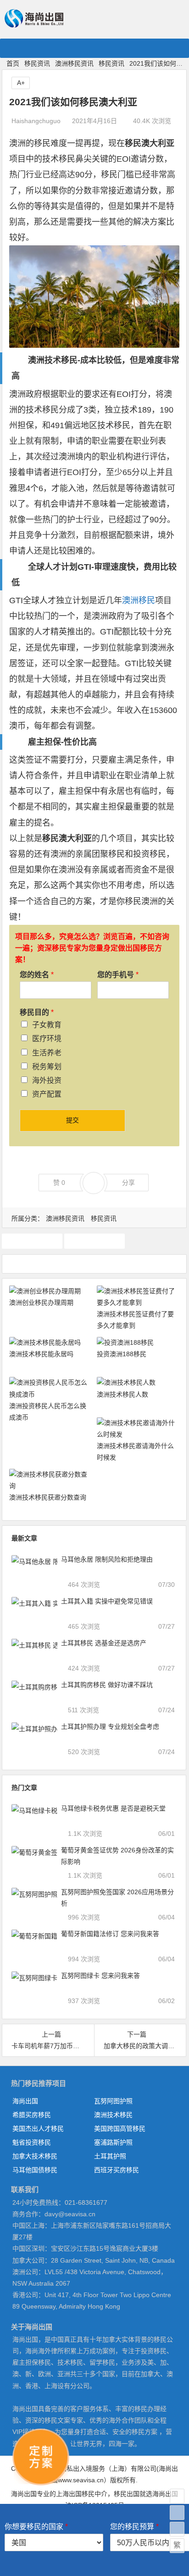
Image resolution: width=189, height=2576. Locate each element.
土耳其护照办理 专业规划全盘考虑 (110, 1727)
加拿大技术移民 (35, 2156)
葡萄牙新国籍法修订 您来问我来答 (110, 1934)
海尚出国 (25, 2101)
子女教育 (47, 1025)
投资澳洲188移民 (122, 1354)
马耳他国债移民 (35, 2170)
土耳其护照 (110, 2156)
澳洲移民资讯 (74, 63)
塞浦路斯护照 (113, 2142)
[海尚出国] (34, 24)
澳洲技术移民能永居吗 (41, 1354)
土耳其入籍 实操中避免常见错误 (107, 1601)
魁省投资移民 (32, 2142)
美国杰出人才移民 (38, 2129)
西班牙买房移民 (117, 2170)
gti (32, 1241)
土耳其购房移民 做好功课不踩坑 (107, 1685)
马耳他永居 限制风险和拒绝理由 (107, 1559)
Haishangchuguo (36, 121)
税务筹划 (47, 1067)
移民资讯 (37, 63)
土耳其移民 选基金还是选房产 (104, 1643)
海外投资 (47, 1080)
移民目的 (37, 1012)
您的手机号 (118, 975)
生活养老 (47, 1053)
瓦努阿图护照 (113, 2101)
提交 (72, 1120)
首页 (13, 63)
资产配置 (47, 1094)
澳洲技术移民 (113, 2115)
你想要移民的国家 (36, 2527)
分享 (128, 1183)
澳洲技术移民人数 (122, 1394)
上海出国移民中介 (82, 2494)
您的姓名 (37, 975)
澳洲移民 (139, 600)
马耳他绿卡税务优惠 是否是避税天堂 (113, 1808)
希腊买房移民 (32, 2115)
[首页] (177, 2496)
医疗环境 (47, 1039)
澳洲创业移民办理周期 (41, 1302)
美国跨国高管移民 (120, 2129)
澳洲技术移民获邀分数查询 (48, 1497)
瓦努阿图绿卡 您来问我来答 (100, 1976)
